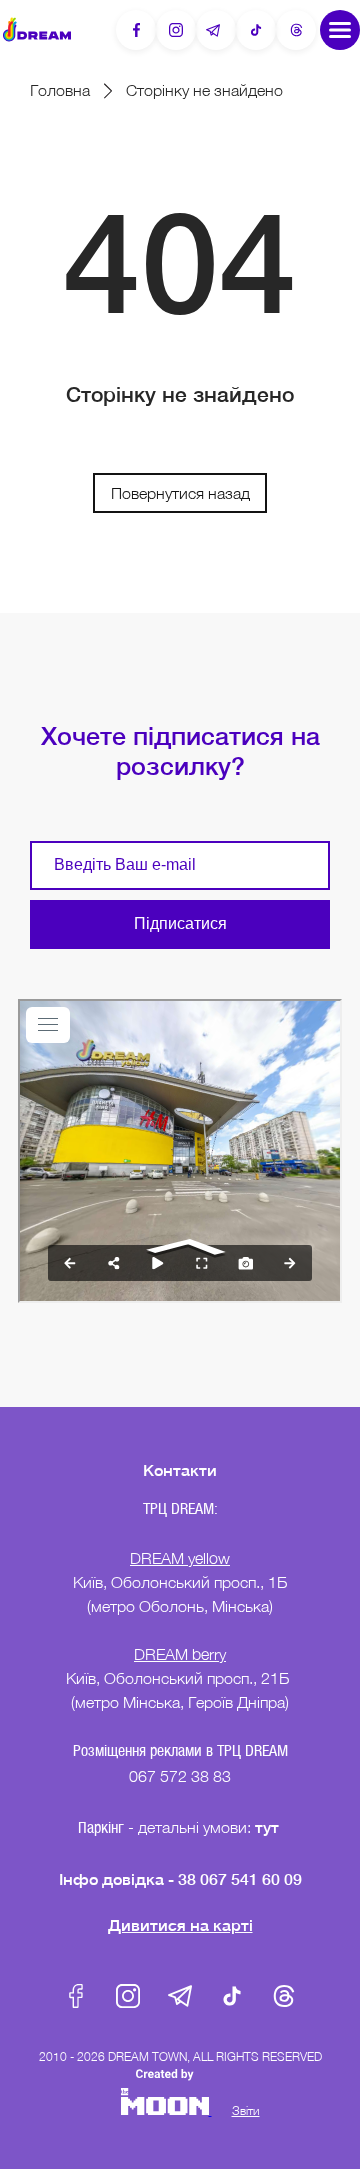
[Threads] (296, 30)
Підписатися (180, 923)
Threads (284, 1996)
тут (269, 1826)
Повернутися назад (180, 493)
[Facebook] (136, 30)
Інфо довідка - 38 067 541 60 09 (180, 1878)
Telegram (180, 1996)
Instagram (128, 1996)
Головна (60, 90)
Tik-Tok (232, 1996)
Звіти (246, 2110)
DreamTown (37, 29)
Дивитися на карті (180, 1924)
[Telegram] (216, 30)
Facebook (76, 1996)
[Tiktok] (256, 30)
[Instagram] (176, 30)
